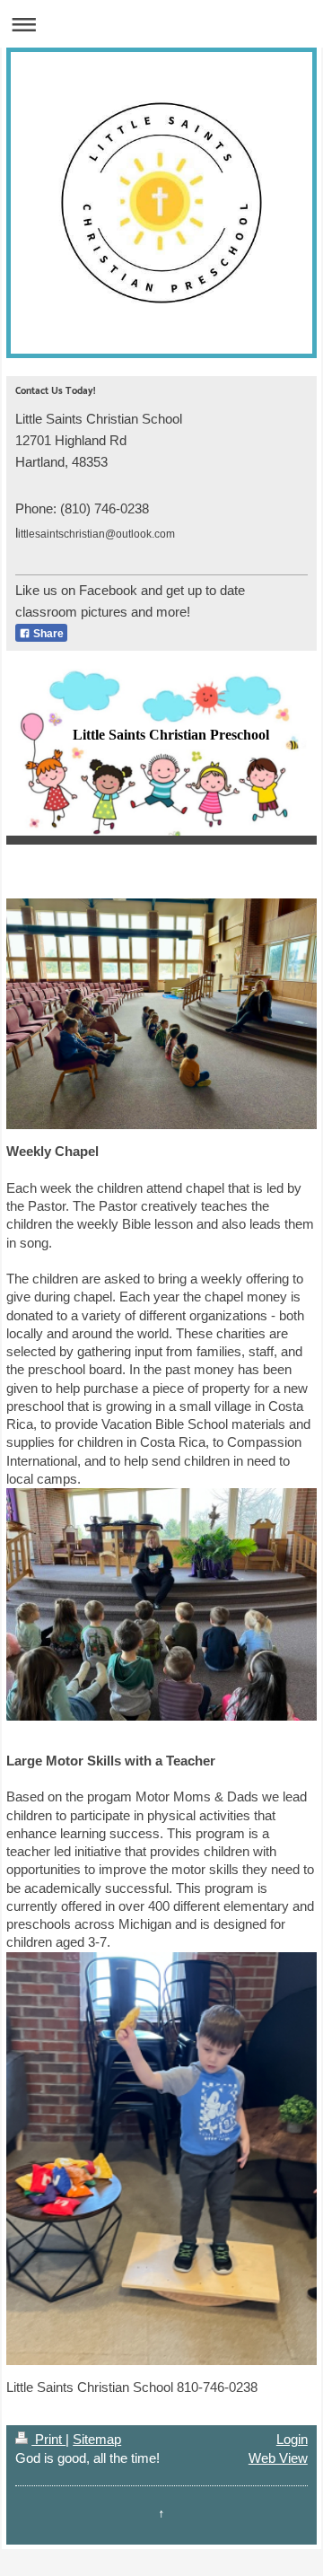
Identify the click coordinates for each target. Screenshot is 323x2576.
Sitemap (97, 2439)
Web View (278, 2458)
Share (47, 634)
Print (48, 2439)
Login (292, 2439)
